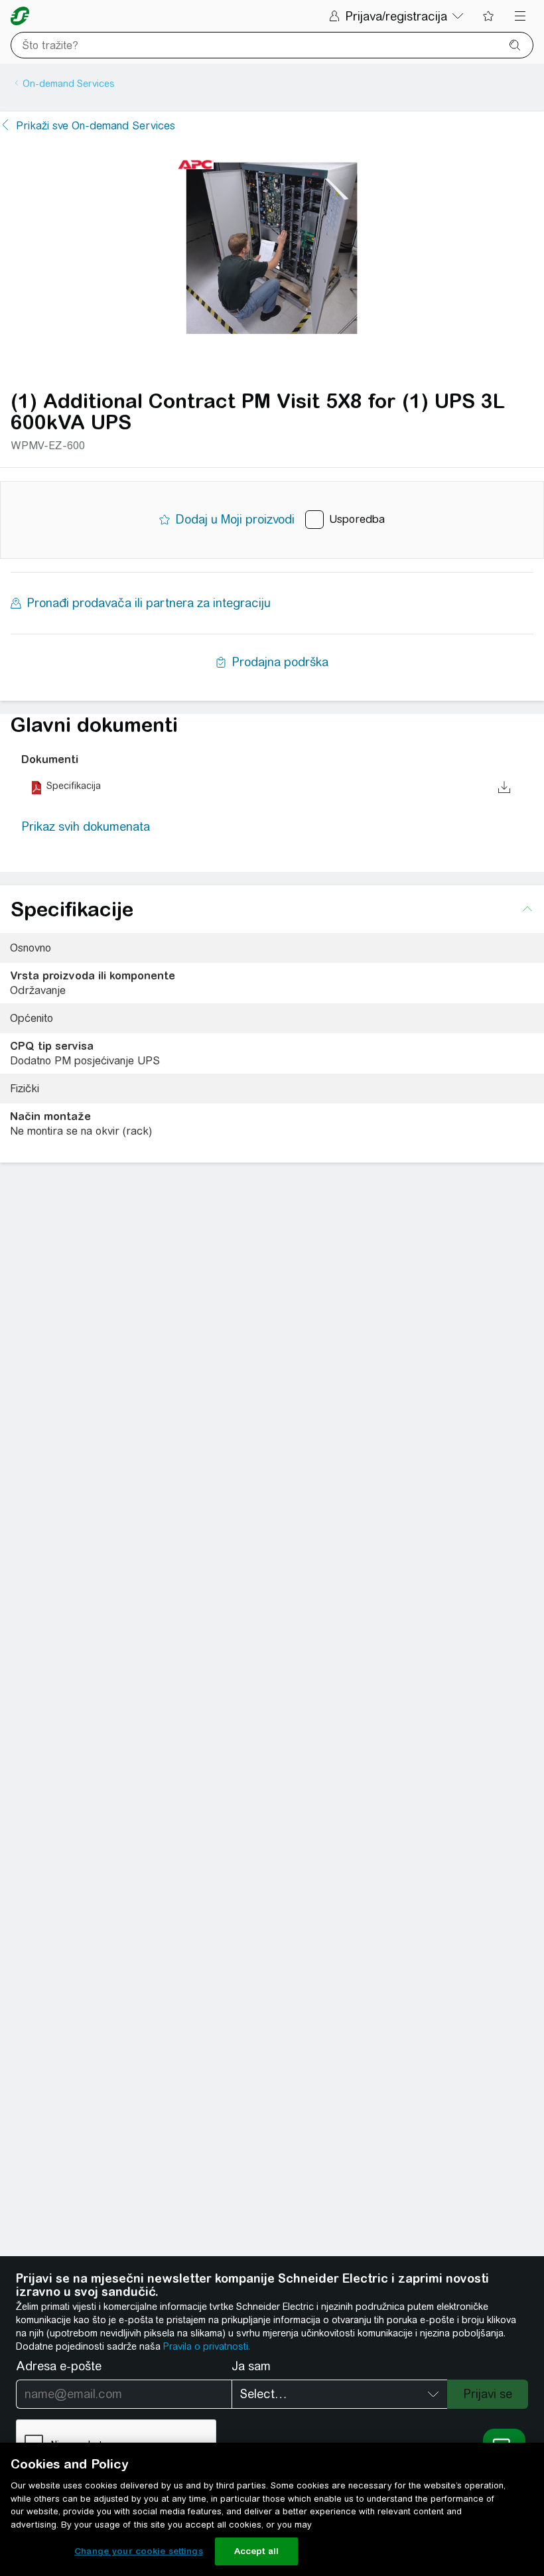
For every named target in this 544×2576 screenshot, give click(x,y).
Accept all (256, 2551)
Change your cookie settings (139, 2551)
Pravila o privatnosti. (207, 2346)
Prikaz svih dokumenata (86, 826)
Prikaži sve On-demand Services (96, 126)
